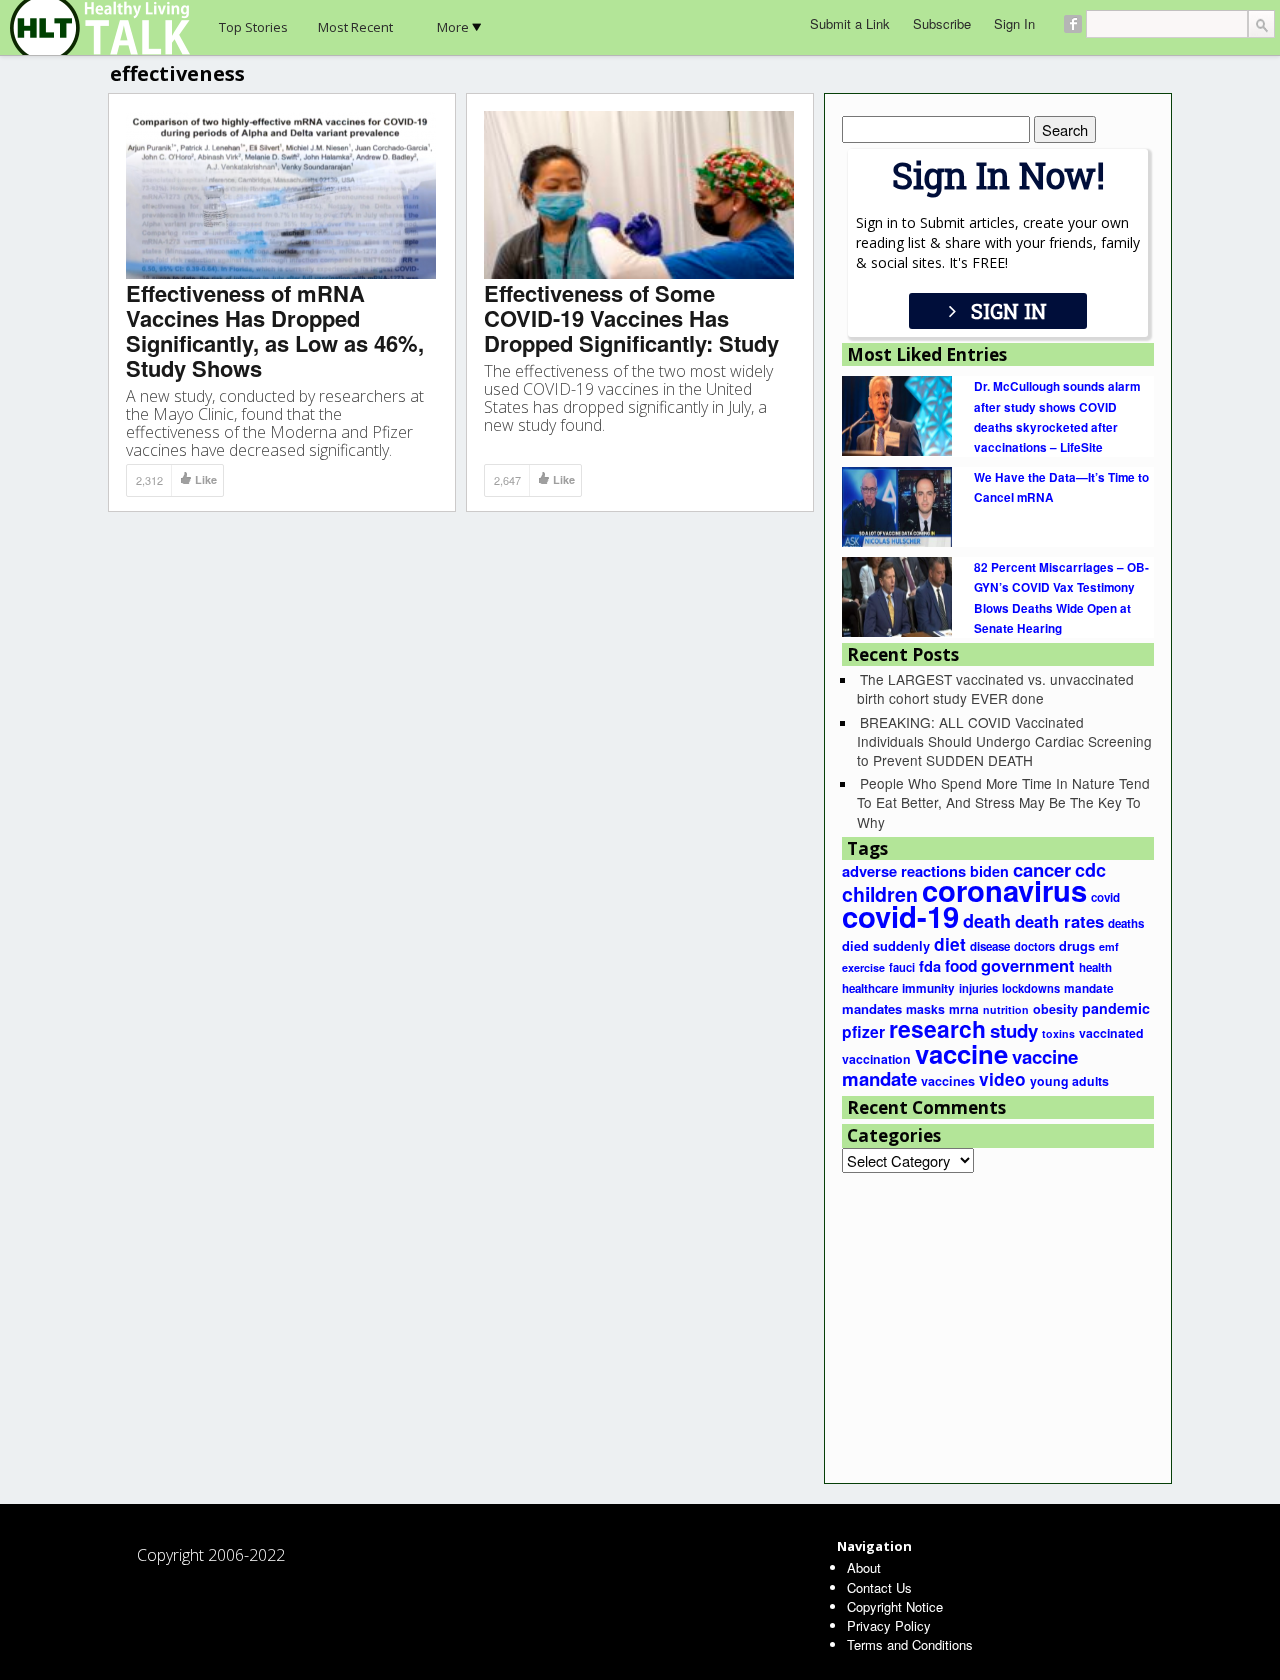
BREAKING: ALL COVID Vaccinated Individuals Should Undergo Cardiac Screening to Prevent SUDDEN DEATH (1004, 741)
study (1014, 1030)
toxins (1058, 1033)
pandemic (1116, 1008)
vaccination (876, 1059)
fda (930, 966)
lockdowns (1031, 988)
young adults (1069, 1081)
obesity (1055, 1009)
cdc (1090, 870)
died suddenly (886, 946)
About (864, 1567)
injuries (978, 988)
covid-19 (900, 916)
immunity (928, 988)
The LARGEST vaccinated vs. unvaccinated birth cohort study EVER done (995, 688)
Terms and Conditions (910, 1644)
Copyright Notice (895, 1606)
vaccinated (1111, 1033)
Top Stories (253, 27)
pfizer (863, 1031)
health (1095, 967)
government (1028, 965)
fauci (902, 967)
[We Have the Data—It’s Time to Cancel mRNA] (897, 505)
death (987, 921)
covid (1105, 897)
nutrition (1006, 1009)
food (961, 966)
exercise (863, 967)
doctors (1034, 946)
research (937, 1028)
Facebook (1073, 24)
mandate (1089, 988)
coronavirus (1004, 890)
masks (925, 1009)
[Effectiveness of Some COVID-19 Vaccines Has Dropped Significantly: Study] (639, 193)
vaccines (948, 1081)
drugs (1077, 946)
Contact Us (879, 1587)
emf (1109, 946)
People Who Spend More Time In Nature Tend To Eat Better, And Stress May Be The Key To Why (1003, 802)
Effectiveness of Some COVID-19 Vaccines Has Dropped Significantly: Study (631, 318)
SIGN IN (1009, 311)
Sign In (1014, 23)
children (880, 894)
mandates (872, 1008)
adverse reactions (904, 871)
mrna (964, 1009)
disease (990, 946)
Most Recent (355, 27)
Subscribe (942, 23)
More (453, 27)
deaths (1126, 923)
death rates (1059, 921)
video (1002, 1078)
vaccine (961, 1053)
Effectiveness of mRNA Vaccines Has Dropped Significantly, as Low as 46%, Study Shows (275, 330)
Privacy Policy (889, 1625)
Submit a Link (850, 23)
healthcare (870, 988)
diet (950, 943)
